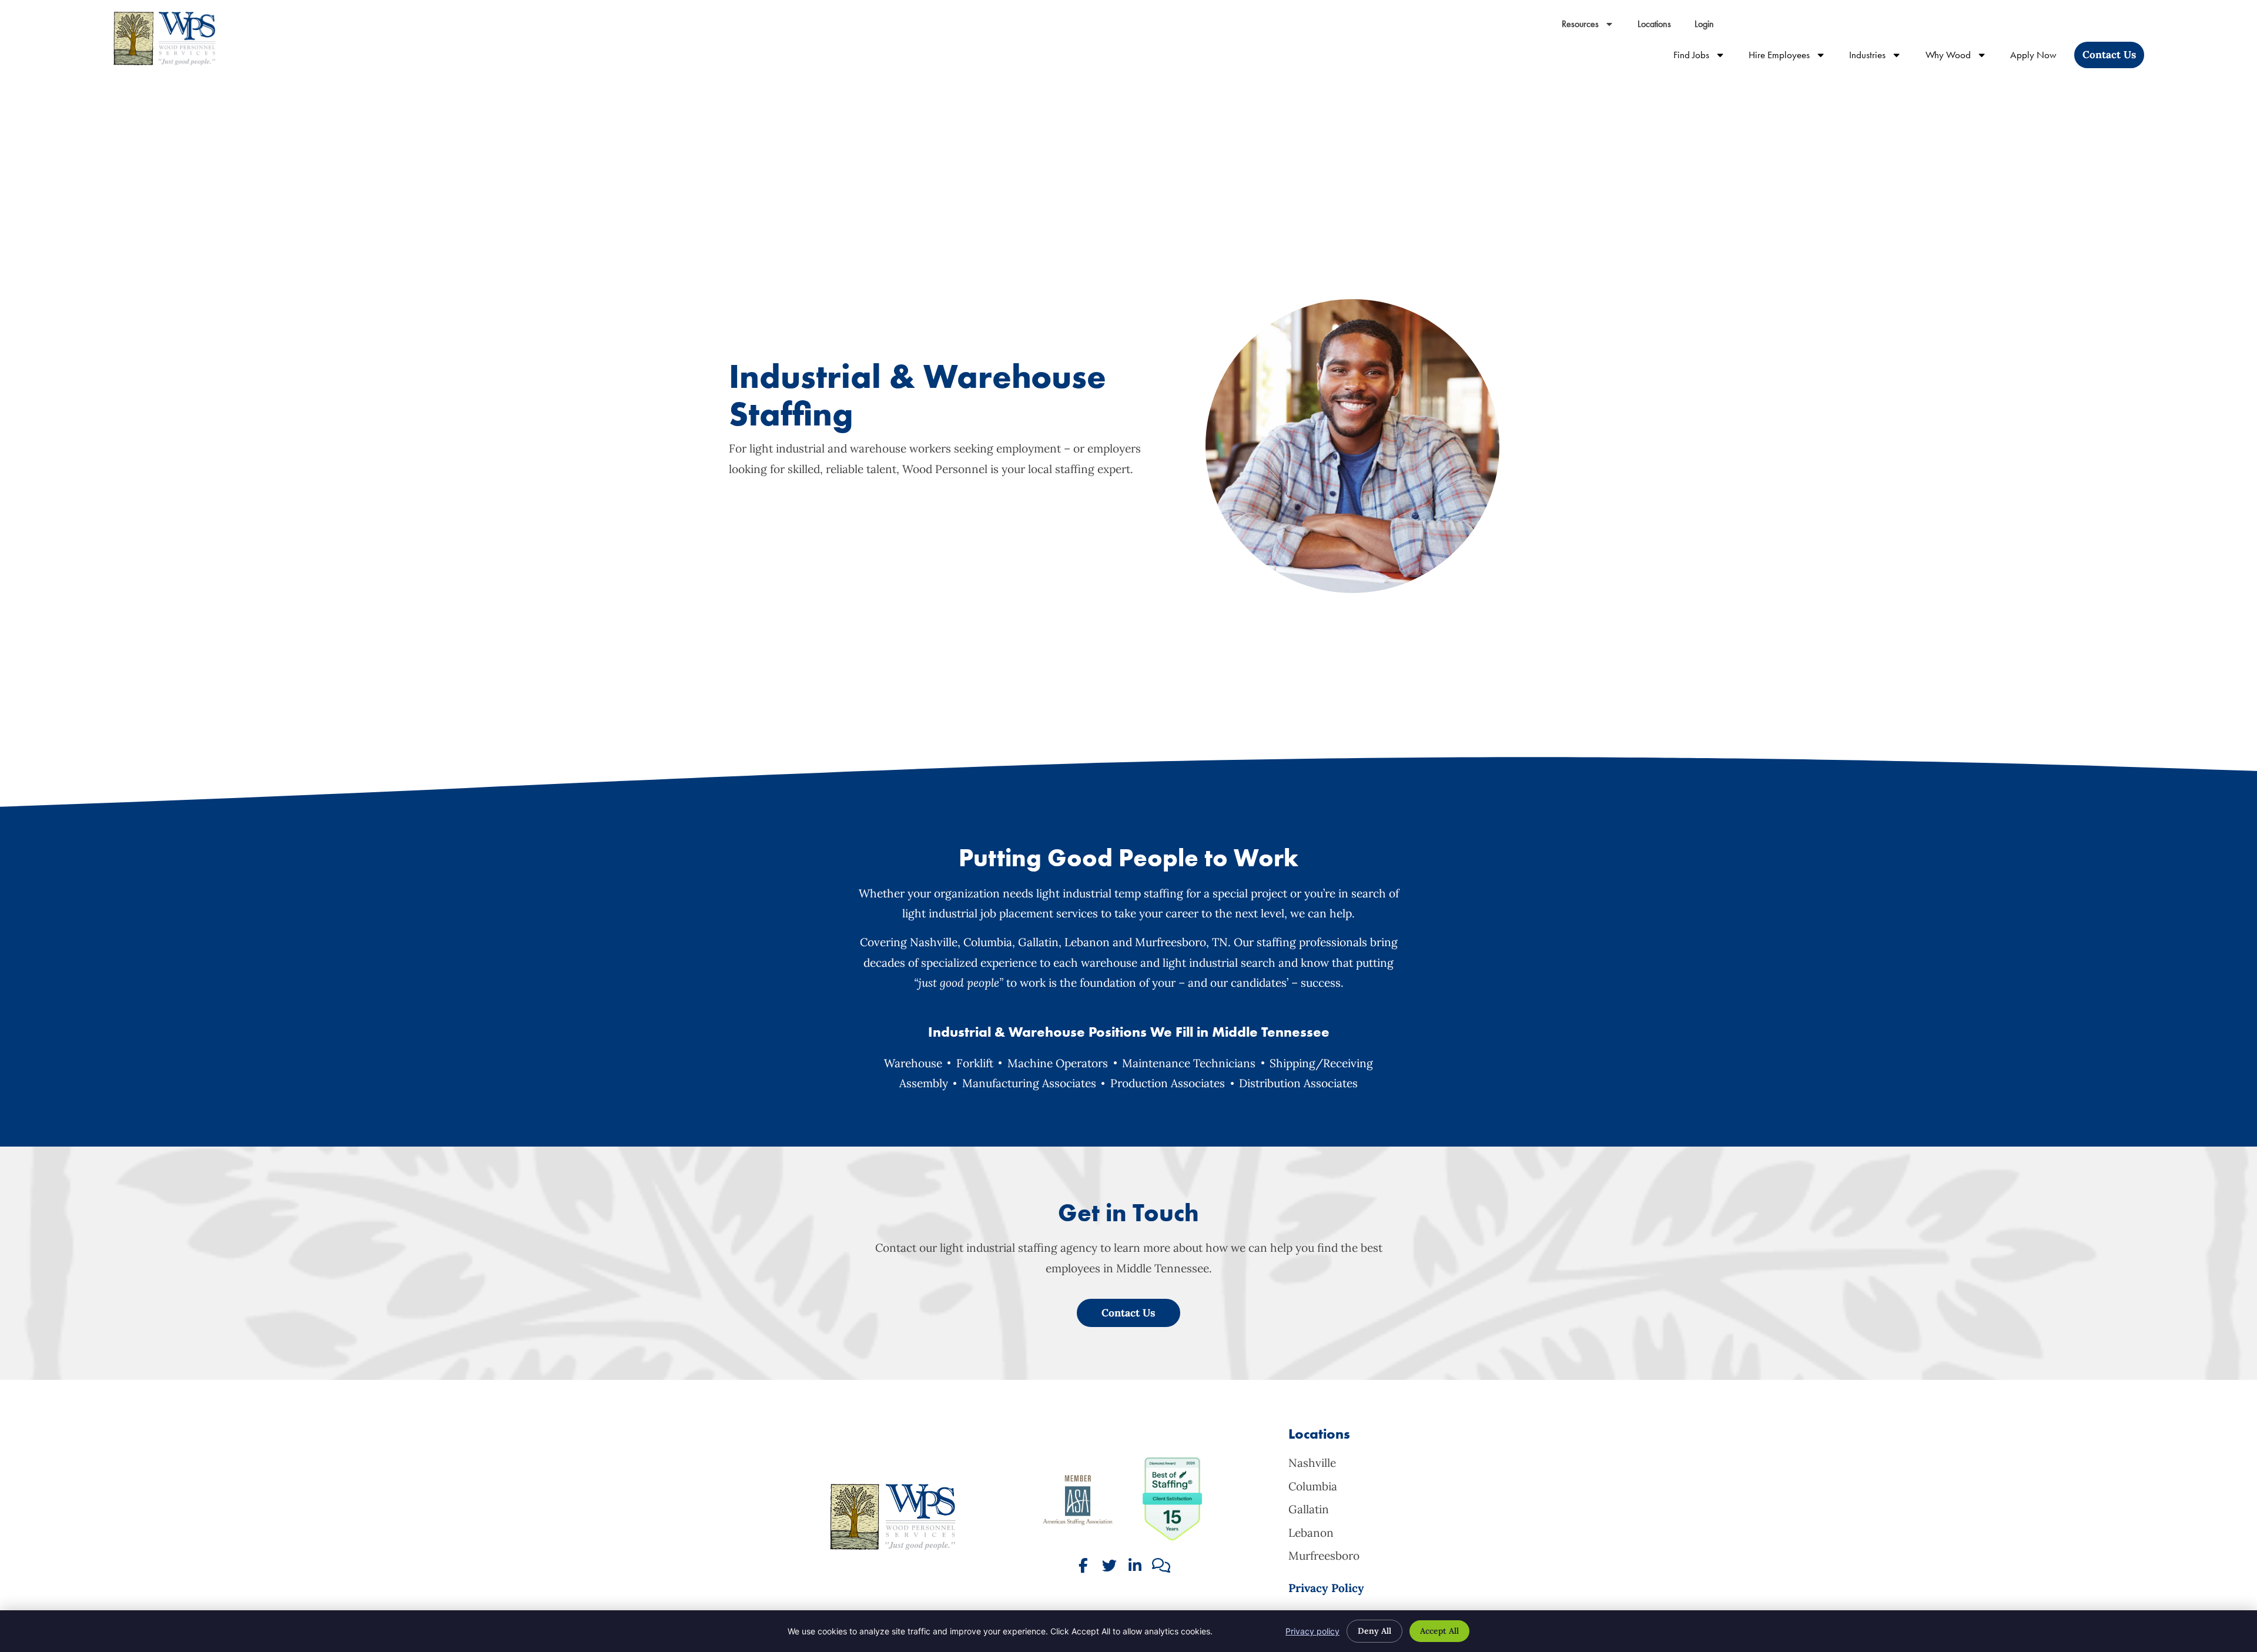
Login (1710, 27)
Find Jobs (1705, 57)
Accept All (1439, 1631)
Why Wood (1962, 57)
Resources (1594, 27)
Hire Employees (1793, 57)
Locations (1660, 27)
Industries (1881, 57)
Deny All (1374, 1631)
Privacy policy (1312, 1631)
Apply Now (2039, 57)
